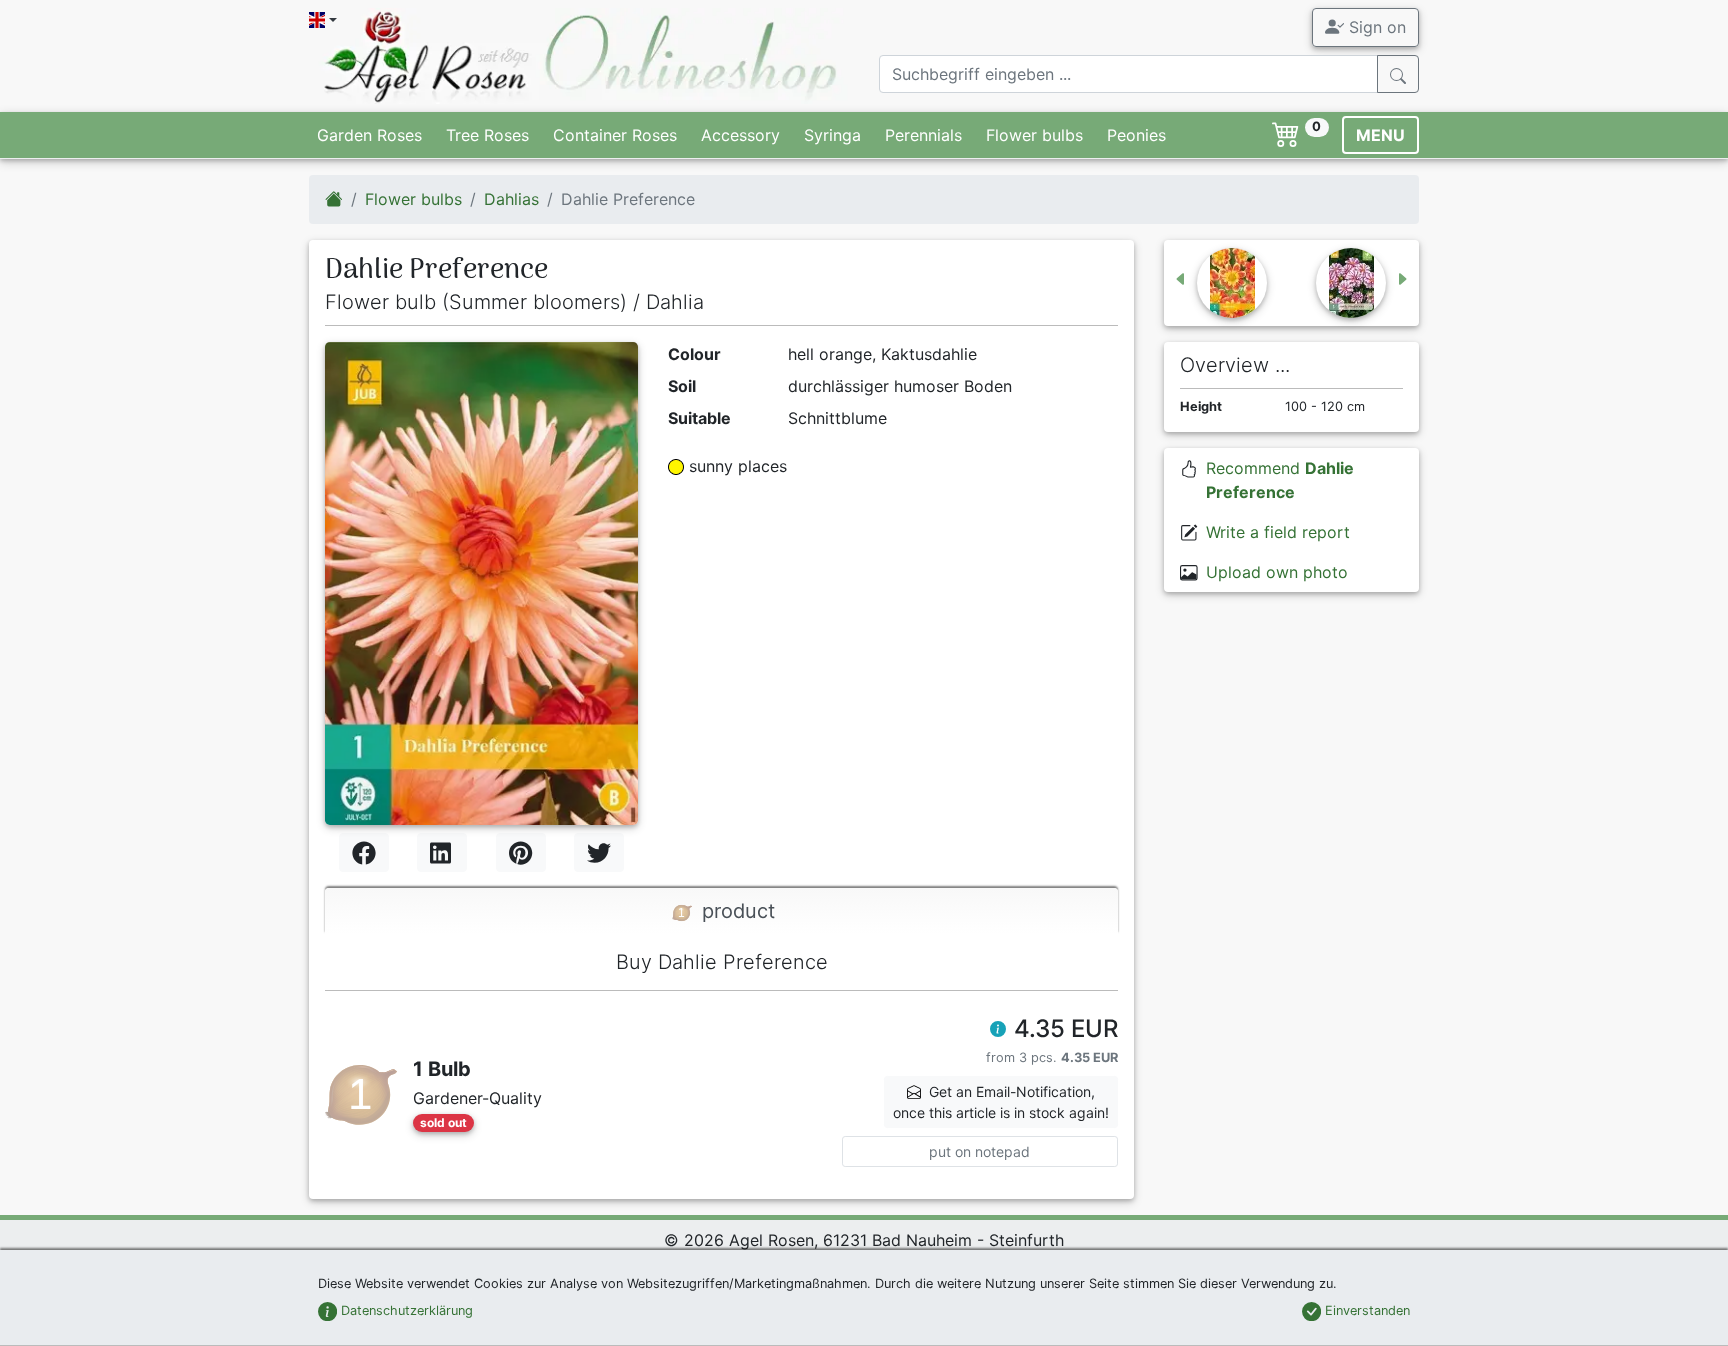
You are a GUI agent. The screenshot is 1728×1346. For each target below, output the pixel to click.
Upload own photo (1277, 572)
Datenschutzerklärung (405, 1310)
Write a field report (1278, 532)
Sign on (1375, 27)
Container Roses (615, 135)
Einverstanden (1365, 1310)
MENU (1380, 135)
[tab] (721, 911)
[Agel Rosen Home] (334, 199)
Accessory (740, 135)
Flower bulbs (1034, 135)
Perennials (923, 135)
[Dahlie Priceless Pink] (1363, 283)
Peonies (1136, 135)
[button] (998, 1031)
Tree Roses (487, 135)
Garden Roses (369, 135)
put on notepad (979, 1151)
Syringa (832, 135)
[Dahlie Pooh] (1220, 283)
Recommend (1280, 480)
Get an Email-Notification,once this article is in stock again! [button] (1001, 1102)
